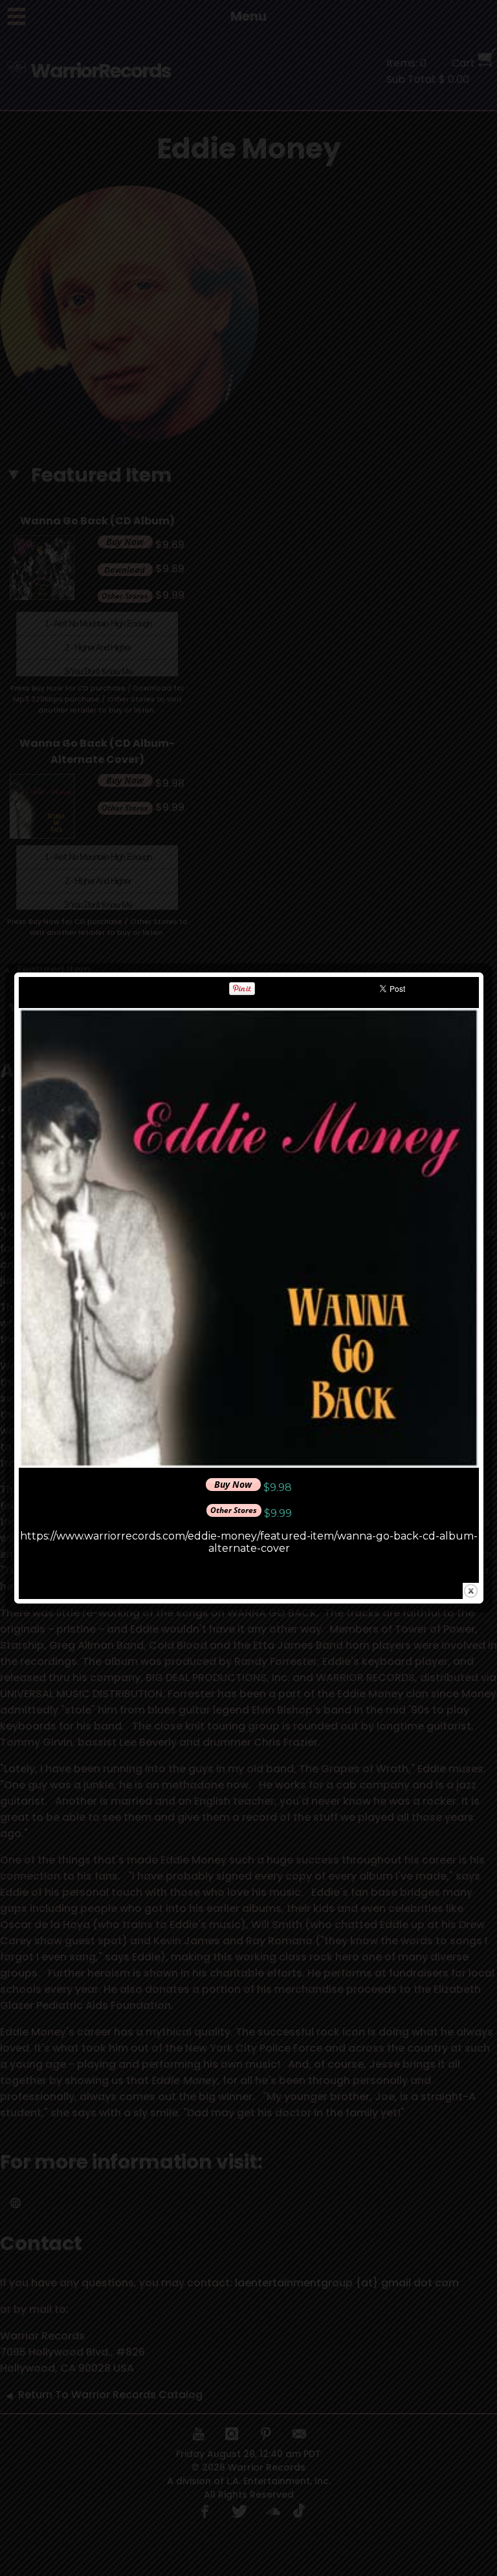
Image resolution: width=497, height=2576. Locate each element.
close (471, 1591)
